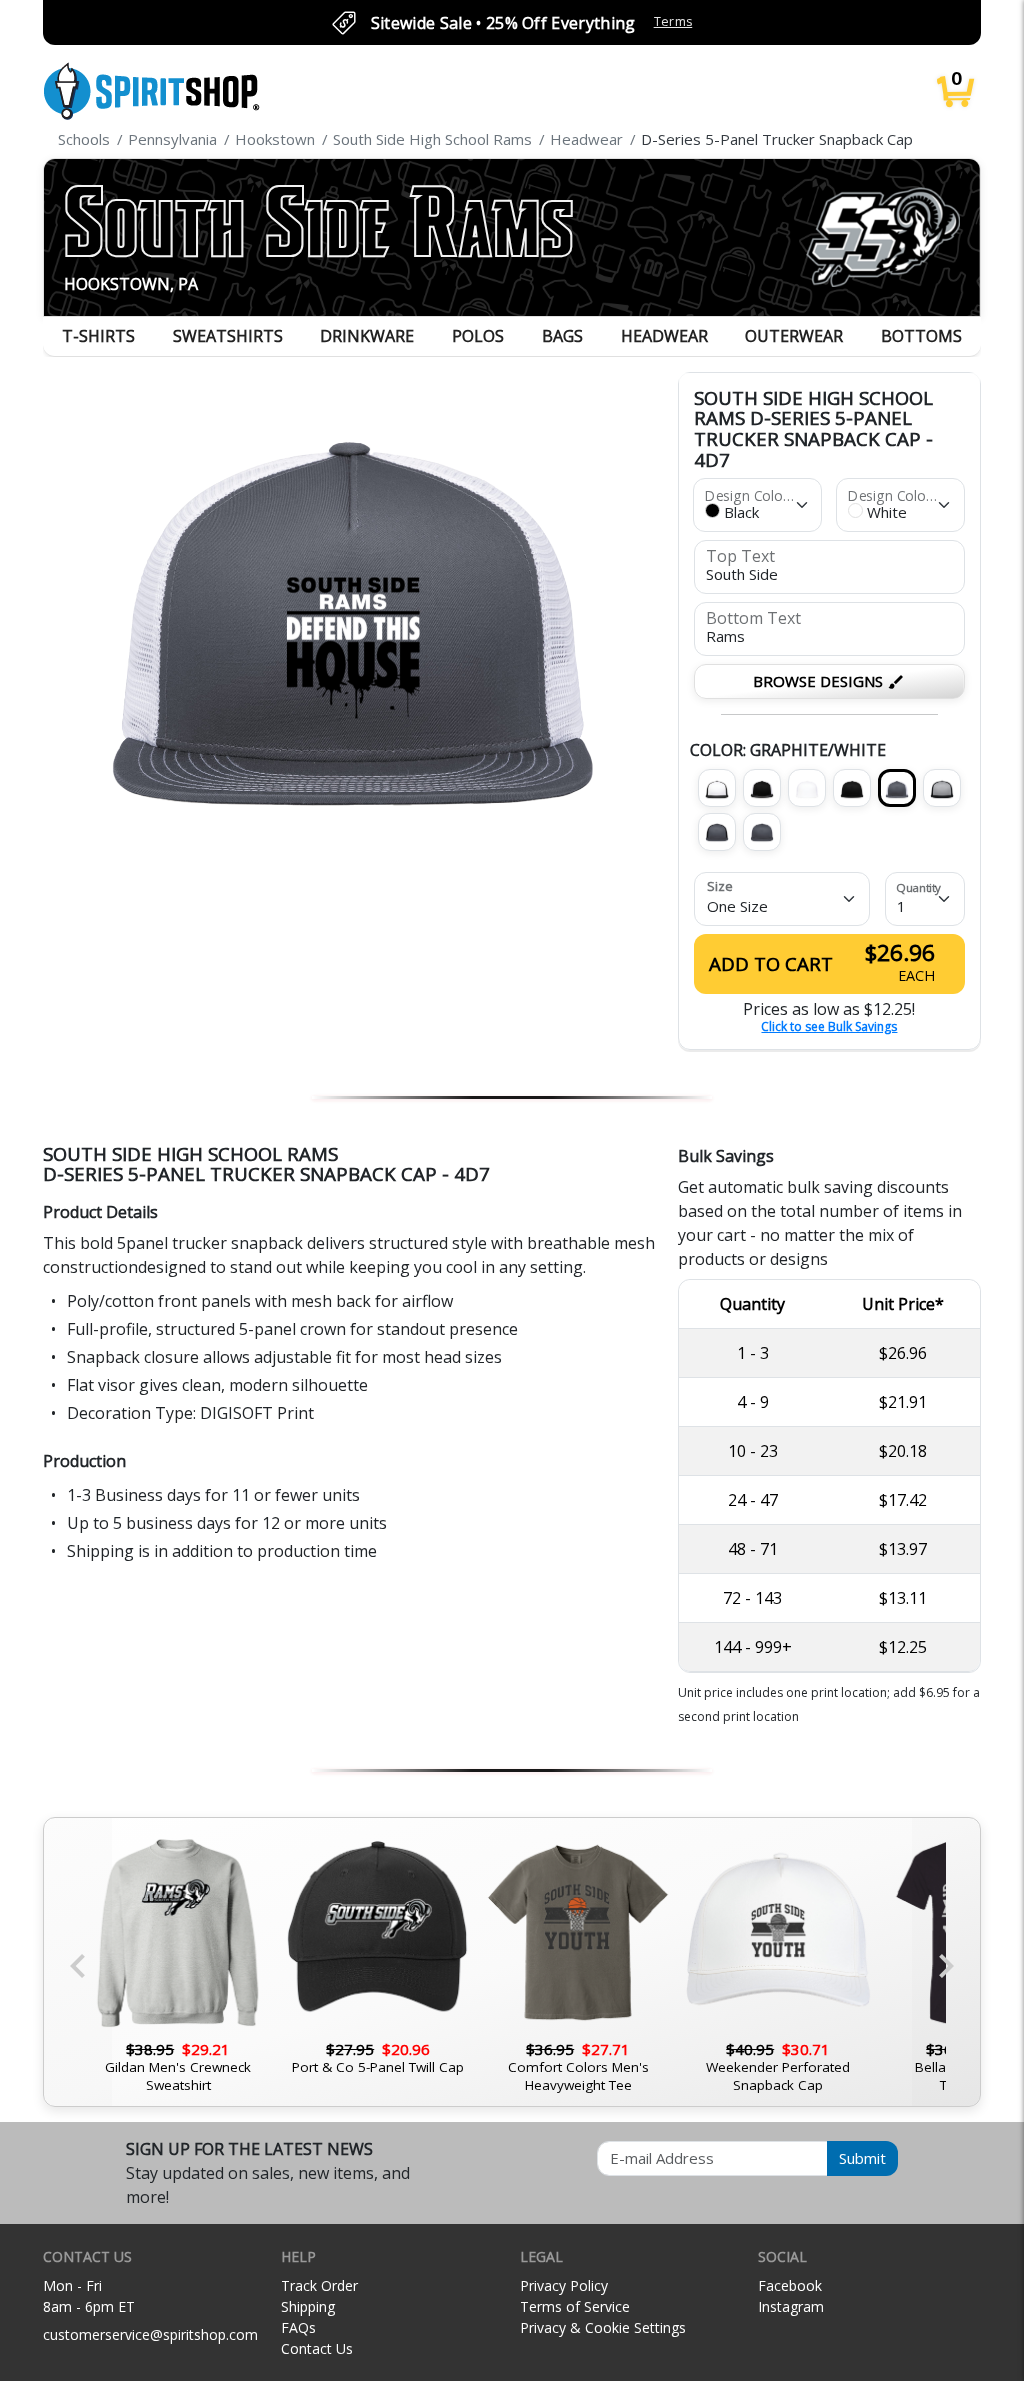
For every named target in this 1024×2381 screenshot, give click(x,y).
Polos (478, 336)
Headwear (664, 336)
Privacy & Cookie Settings (603, 2327)
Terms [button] (673, 21)
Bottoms (921, 336)
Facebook (790, 2285)
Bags (562, 336)
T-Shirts (98, 336)
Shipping (308, 2306)
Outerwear (794, 336)
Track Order (319, 2285)
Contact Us (317, 2348)
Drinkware (367, 336)
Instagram (791, 2306)
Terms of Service (575, 2306)
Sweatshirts (228, 336)
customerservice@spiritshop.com (150, 2334)
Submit (862, 2158)
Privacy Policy (564, 2285)
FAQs (298, 2327)
